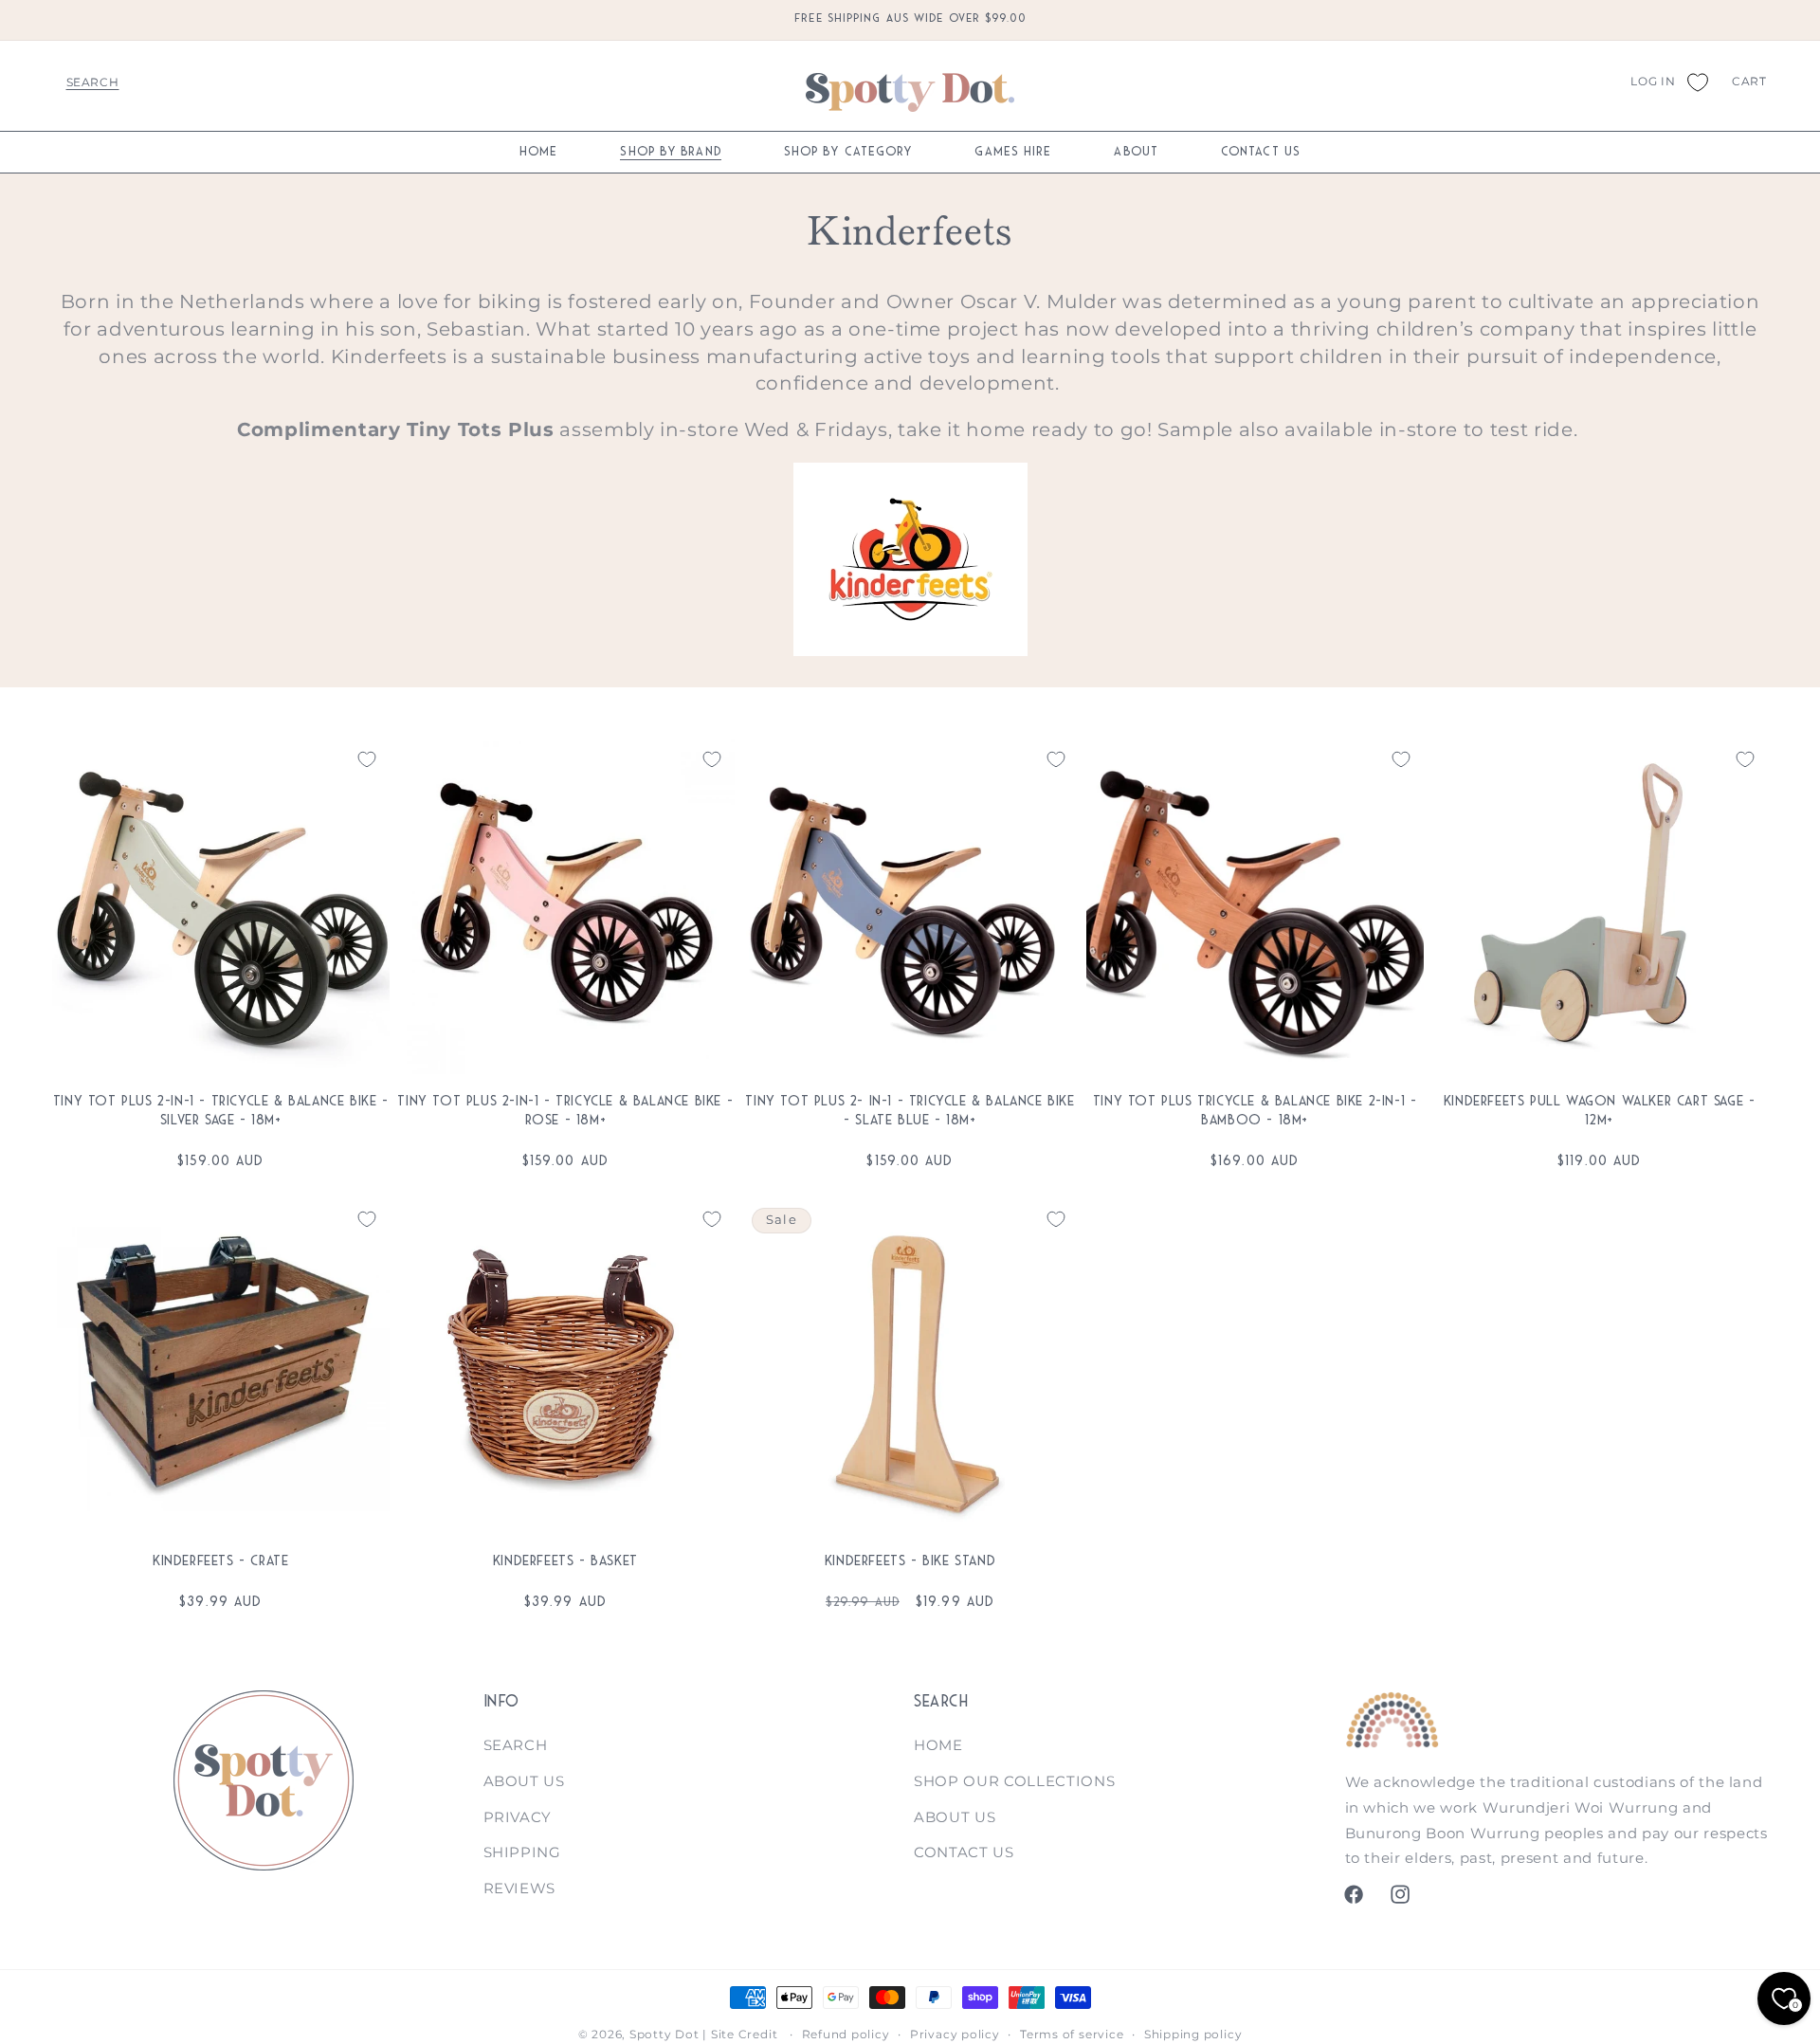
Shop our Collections (1014, 1781)
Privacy (518, 1817)
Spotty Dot (664, 2034)
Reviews (520, 1888)
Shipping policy (1193, 2034)
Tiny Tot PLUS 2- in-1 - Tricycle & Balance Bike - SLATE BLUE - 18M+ (910, 1110)
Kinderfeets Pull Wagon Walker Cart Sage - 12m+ (1600, 1110)
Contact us (964, 1852)
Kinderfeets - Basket (565, 1560)
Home (938, 1745)
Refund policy (846, 2034)
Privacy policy (955, 2034)
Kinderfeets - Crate (220, 1560)
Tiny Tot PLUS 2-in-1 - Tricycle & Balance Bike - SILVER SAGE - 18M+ (221, 1110)
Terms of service (1072, 2034)
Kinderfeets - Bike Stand (910, 1560)
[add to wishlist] (367, 759)
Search (516, 1745)
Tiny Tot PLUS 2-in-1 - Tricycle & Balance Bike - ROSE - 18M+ (565, 1110)
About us (524, 1781)
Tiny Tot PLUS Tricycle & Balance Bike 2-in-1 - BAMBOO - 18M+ (1255, 1110)
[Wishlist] (1697, 82)
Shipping (522, 1852)
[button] (92, 82)
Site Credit (744, 2034)
